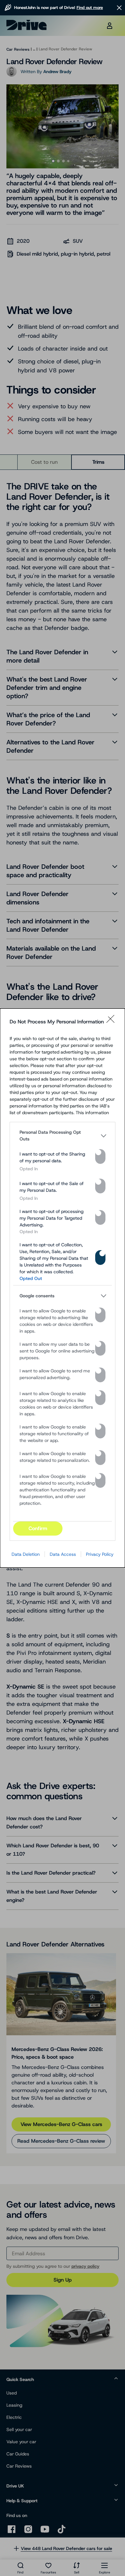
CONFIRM (38, 1528)
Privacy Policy (100, 1554)
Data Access (63, 1554)
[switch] (100, 1157)
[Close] (113, 1022)
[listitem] (63, 1136)
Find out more (90, 8)
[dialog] (63, 1288)
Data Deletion (26, 1554)
